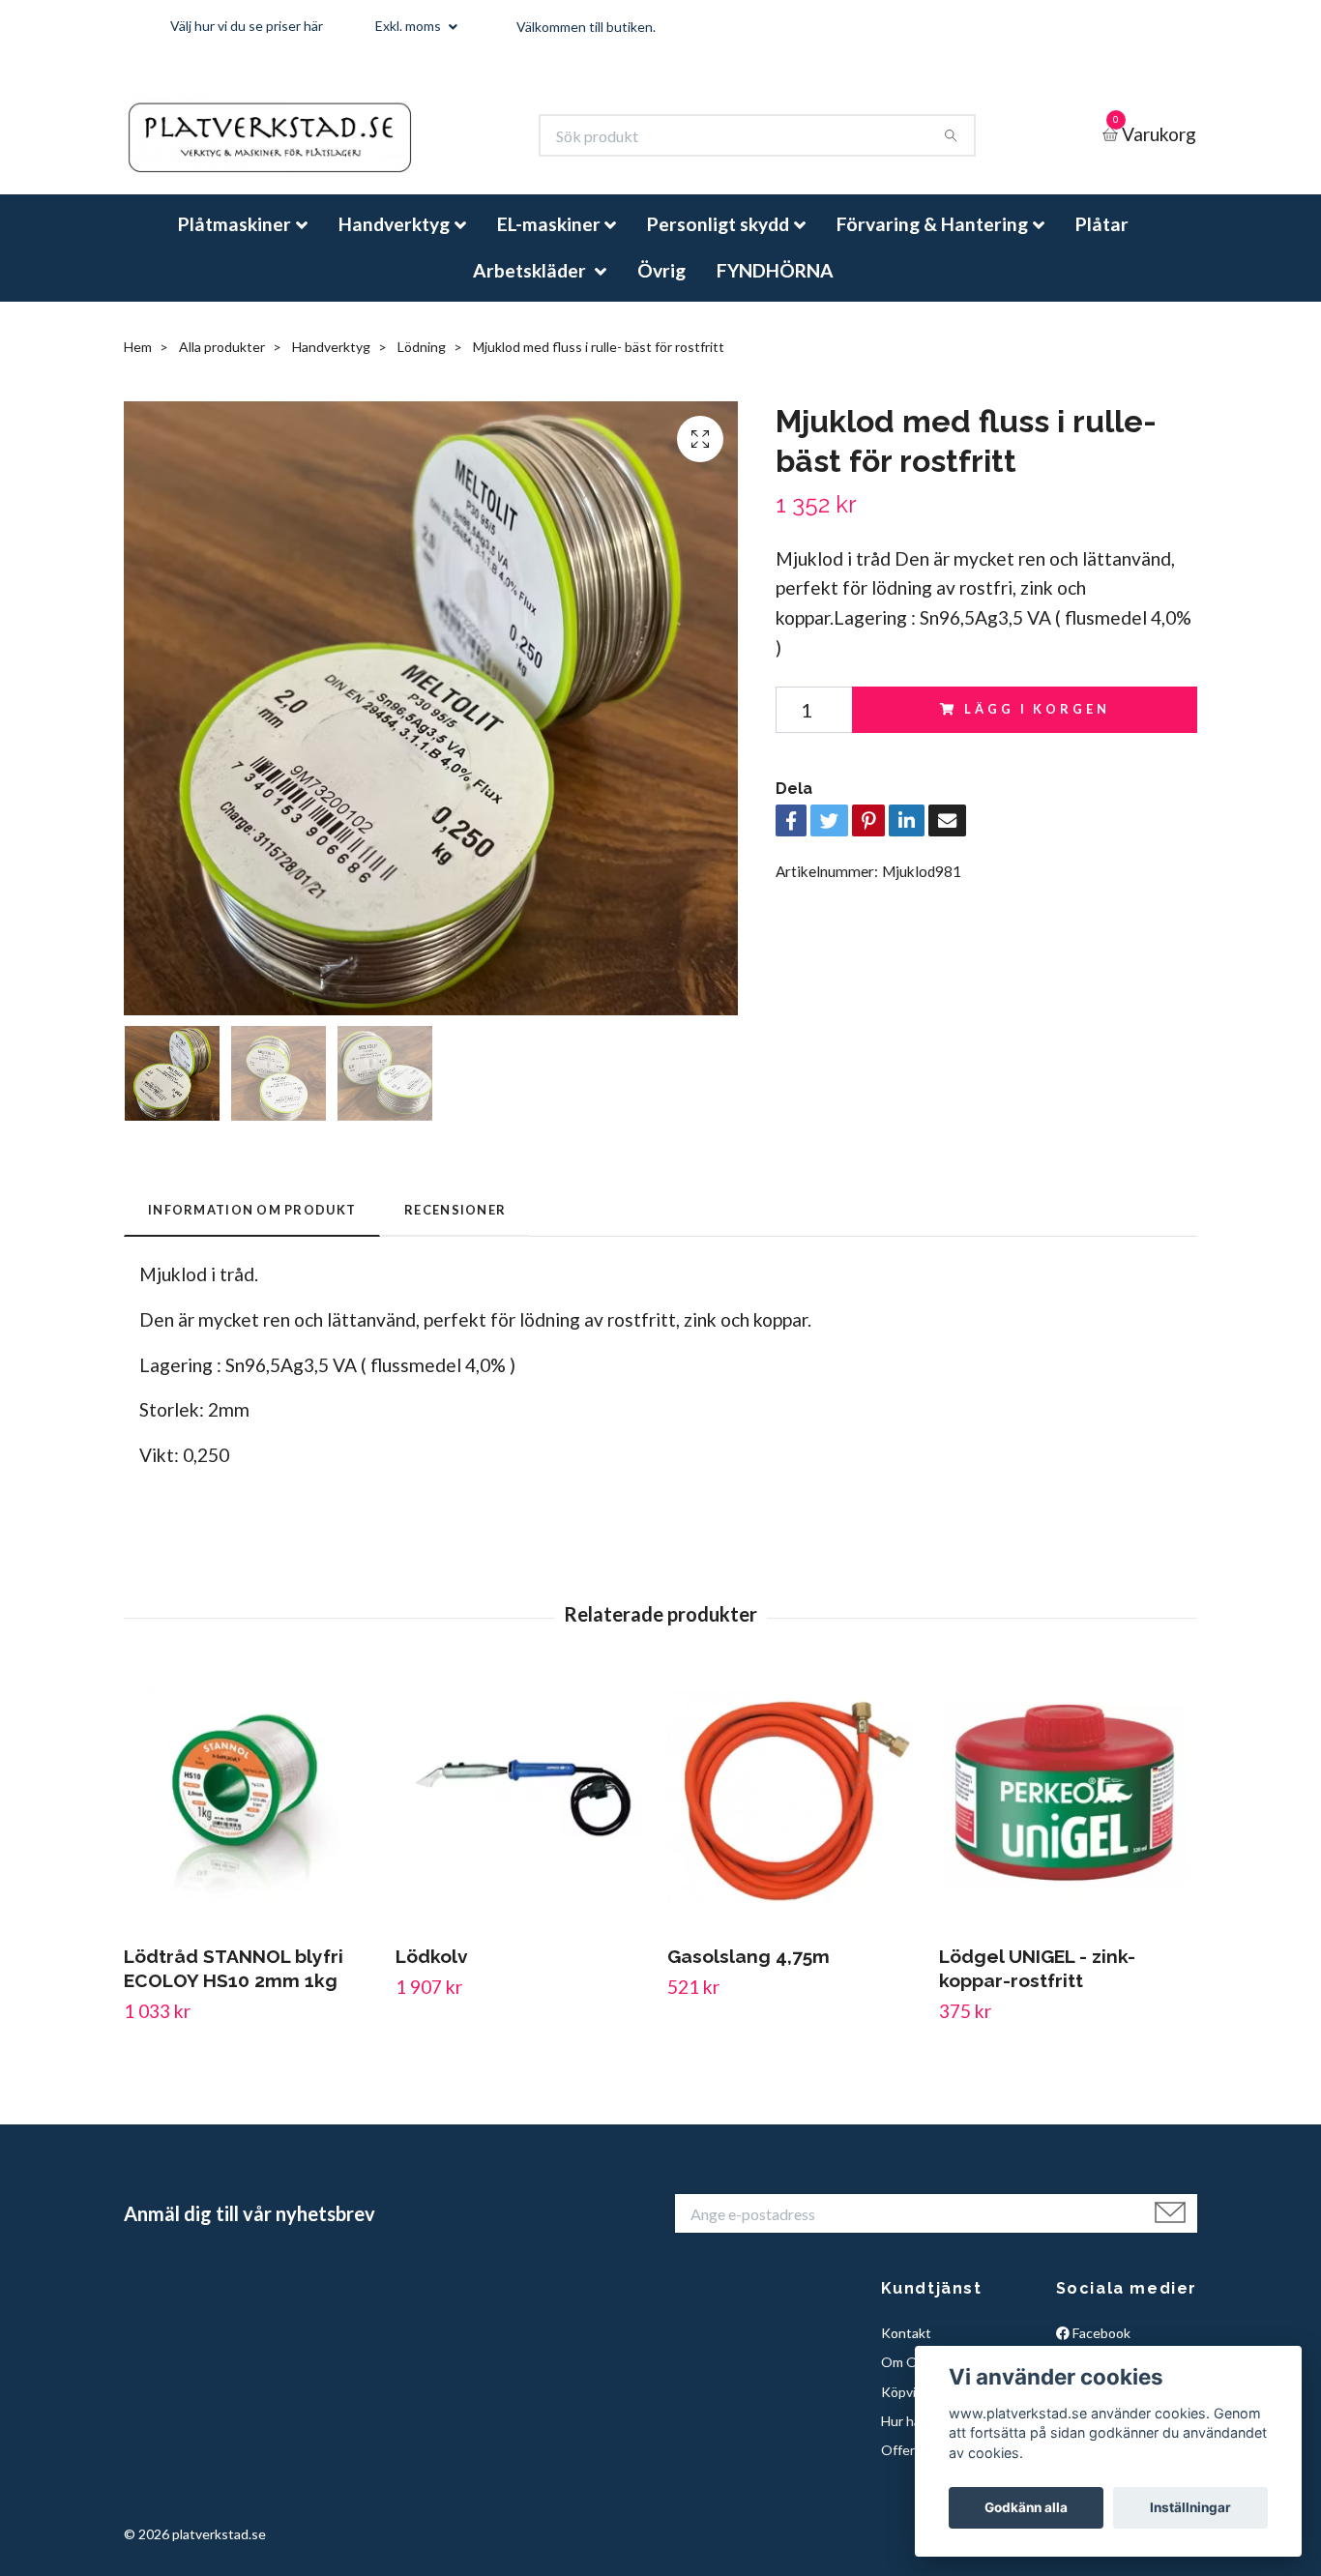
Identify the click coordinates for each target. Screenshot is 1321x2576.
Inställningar (1190, 2507)
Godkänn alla (1026, 2507)
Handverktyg (394, 240)
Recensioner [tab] (455, 1226)
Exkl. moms (410, 26)
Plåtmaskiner (235, 240)
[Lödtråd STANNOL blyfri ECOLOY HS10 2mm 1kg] (252, 1817)
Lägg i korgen (1037, 725)
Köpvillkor (911, 2407)
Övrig (661, 286)
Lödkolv (432, 1973)
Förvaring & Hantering (932, 240)
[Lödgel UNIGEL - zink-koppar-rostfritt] (1068, 1817)
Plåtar (1102, 240)
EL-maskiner (549, 240)
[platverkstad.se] (299, 144)
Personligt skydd (718, 240)
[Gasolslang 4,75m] (796, 1817)
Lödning (422, 363)
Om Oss (906, 2378)
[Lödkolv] (524, 1817)
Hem (138, 363)
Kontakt (906, 2349)
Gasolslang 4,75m (749, 1973)
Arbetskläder (531, 286)
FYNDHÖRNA (775, 286)
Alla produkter (222, 363)
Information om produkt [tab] (252, 1226)
